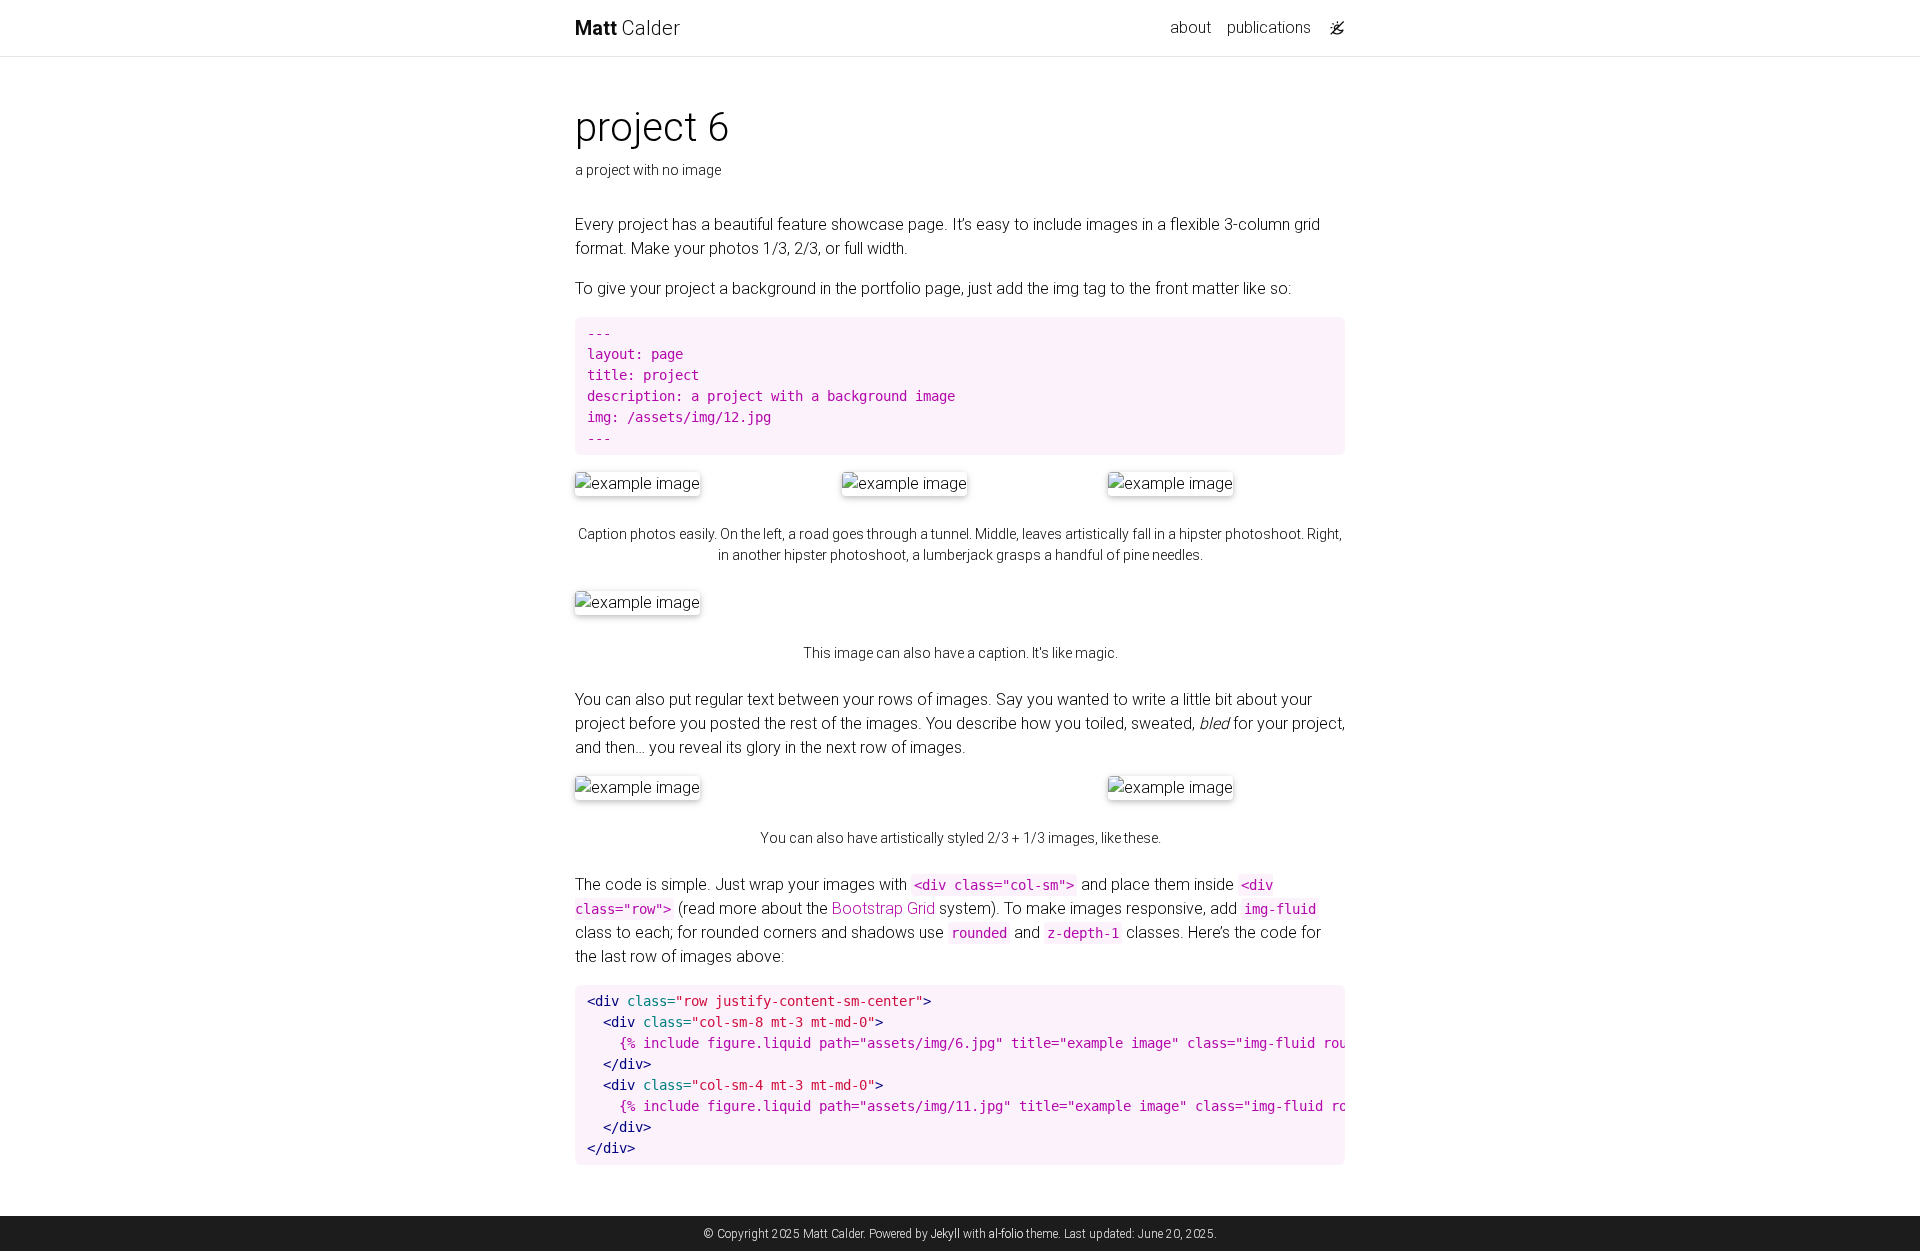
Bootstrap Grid (883, 908)
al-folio (1006, 1234)
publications (1269, 27)
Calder (627, 28)
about (1190, 27)
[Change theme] (1332, 22)
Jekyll (945, 1234)
